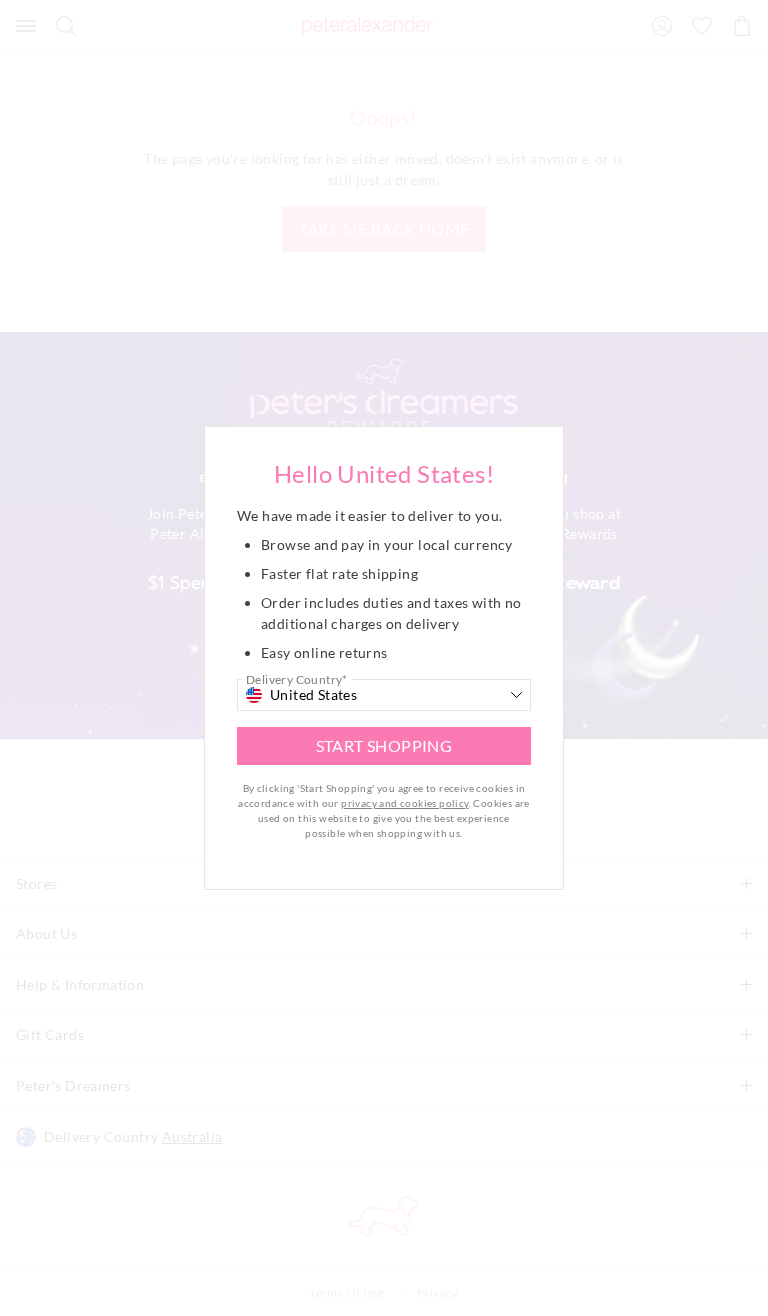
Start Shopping (384, 745)
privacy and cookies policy (404, 803)
